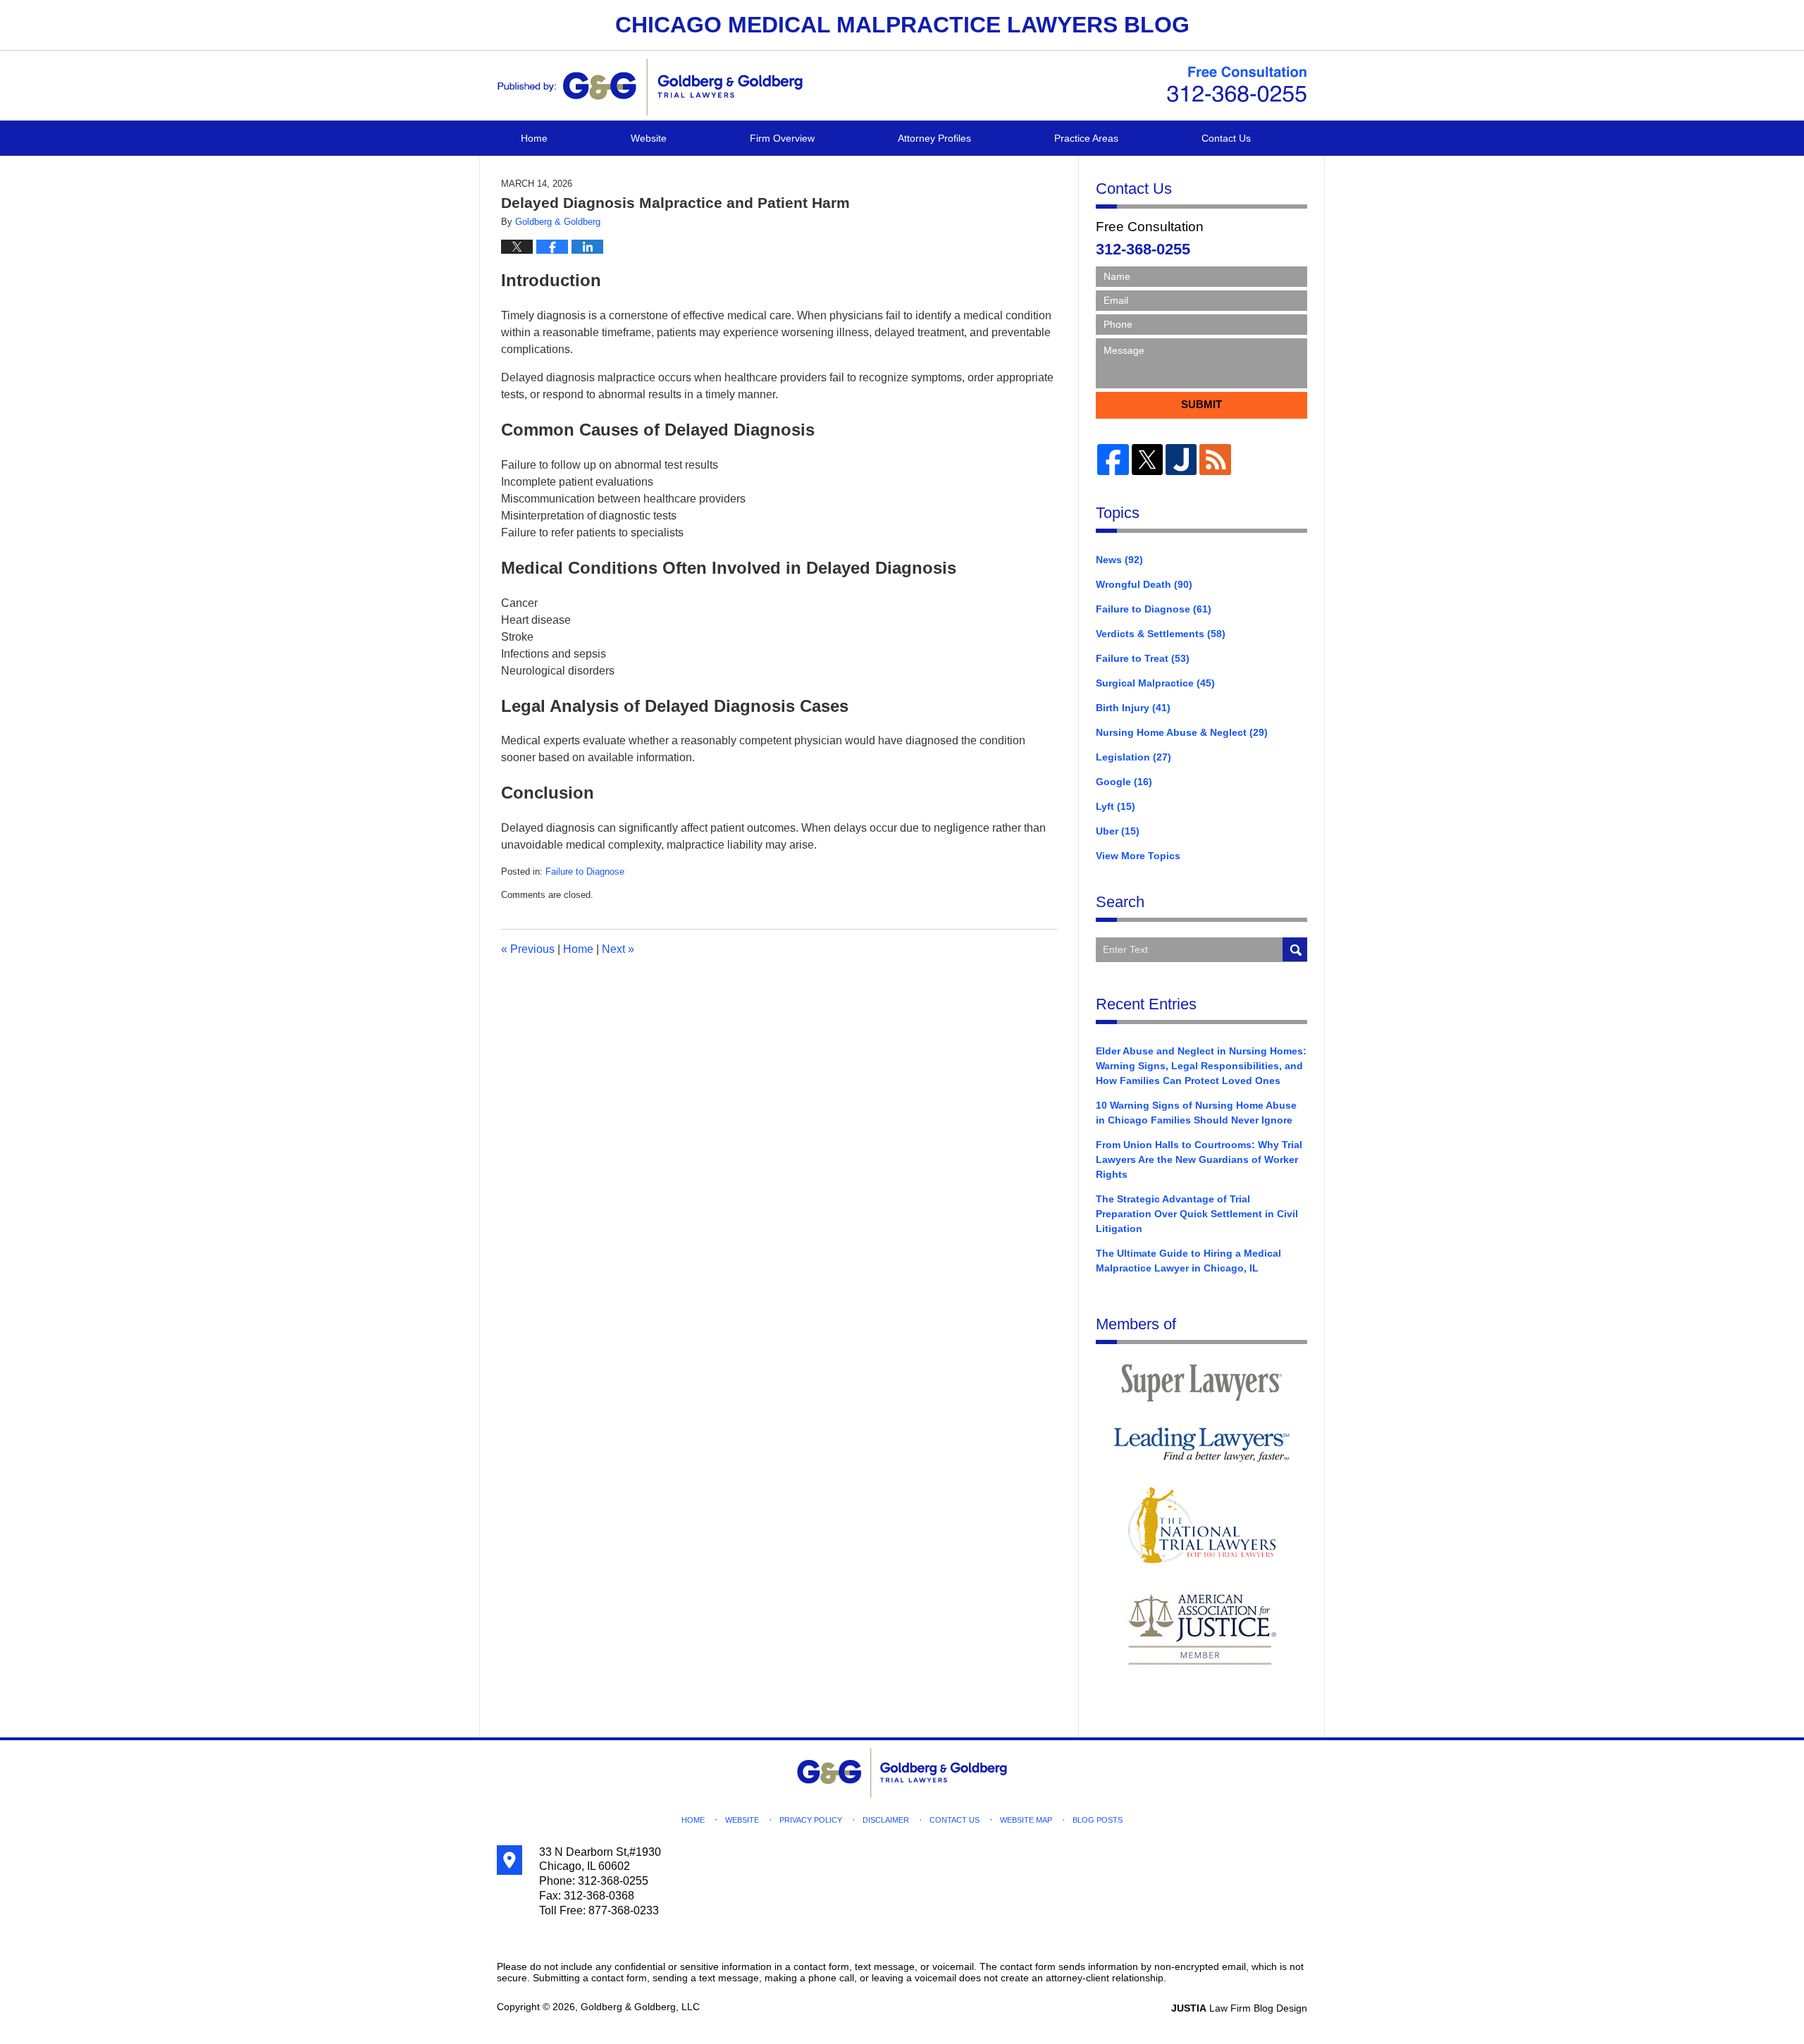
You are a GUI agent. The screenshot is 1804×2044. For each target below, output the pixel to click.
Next (618, 949)
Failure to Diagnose (585, 872)
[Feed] (1215, 460)
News (1119, 560)
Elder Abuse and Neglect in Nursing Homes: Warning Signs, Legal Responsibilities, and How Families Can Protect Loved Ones (1201, 1066)
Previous (528, 949)
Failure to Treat (1143, 658)
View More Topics (1138, 856)
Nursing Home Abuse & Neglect (1182, 732)
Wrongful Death (1144, 584)
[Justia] (1181, 460)
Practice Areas (1086, 138)
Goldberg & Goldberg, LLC (640, 2007)
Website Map (1026, 1820)
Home (534, 138)
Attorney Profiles (934, 138)
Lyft (1116, 806)
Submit (1201, 404)
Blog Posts (1098, 1820)
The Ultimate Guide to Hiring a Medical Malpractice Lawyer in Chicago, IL (1188, 1261)
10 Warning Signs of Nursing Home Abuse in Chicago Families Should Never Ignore (1196, 1113)
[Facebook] (1113, 460)
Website (649, 138)
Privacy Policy (811, 1820)
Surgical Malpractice (1155, 683)
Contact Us (1226, 138)
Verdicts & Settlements (1161, 634)
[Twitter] (1147, 460)
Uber (1118, 831)
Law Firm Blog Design (1239, 2008)
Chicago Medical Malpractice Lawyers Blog (650, 87)
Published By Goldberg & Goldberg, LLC (1237, 85)
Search (1295, 950)
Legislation (1133, 757)
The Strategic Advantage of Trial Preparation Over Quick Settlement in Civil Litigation (1197, 1214)
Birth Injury (1133, 708)
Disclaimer (886, 1820)
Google (1124, 782)
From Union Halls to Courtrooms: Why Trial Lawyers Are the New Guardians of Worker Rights (1199, 1159)
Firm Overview (782, 138)
